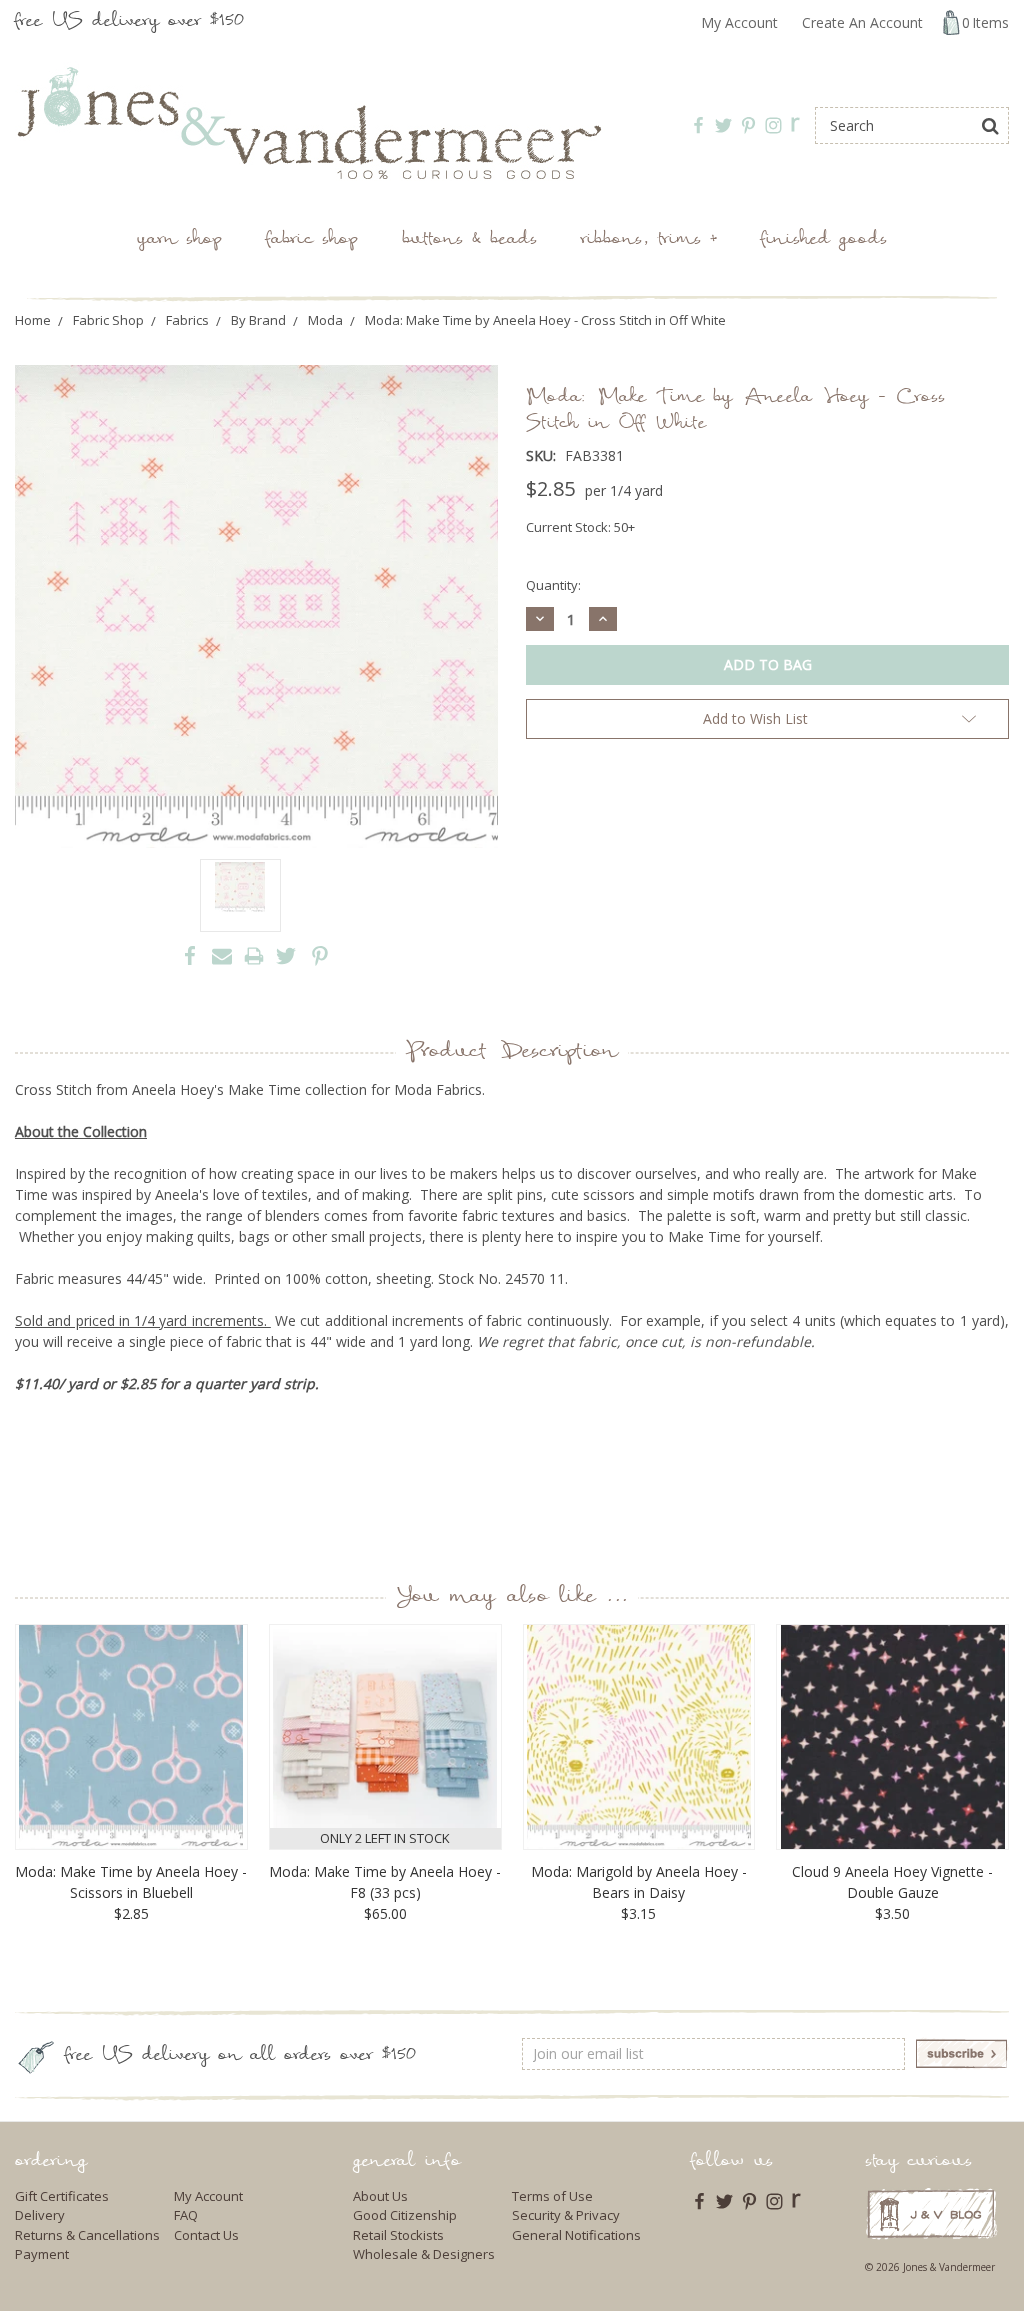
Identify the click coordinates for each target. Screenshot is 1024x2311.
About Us (380, 2196)
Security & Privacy (566, 2215)
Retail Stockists (398, 2235)
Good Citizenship (405, 2215)
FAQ (186, 2215)
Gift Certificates (62, 2196)
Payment (42, 2254)
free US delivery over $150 (129, 22)
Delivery (40, 2215)
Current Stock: (580, 527)
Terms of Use (552, 2196)
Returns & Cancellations (87, 2235)
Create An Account (862, 22)
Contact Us (206, 2235)
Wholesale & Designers (424, 2254)
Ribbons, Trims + (649, 240)
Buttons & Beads (469, 240)
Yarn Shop (179, 240)
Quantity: (553, 585)
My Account (739, 22)
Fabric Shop (312, 240)
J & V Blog (931, 2213)
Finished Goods (824, 240)
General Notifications (576, 2235)
